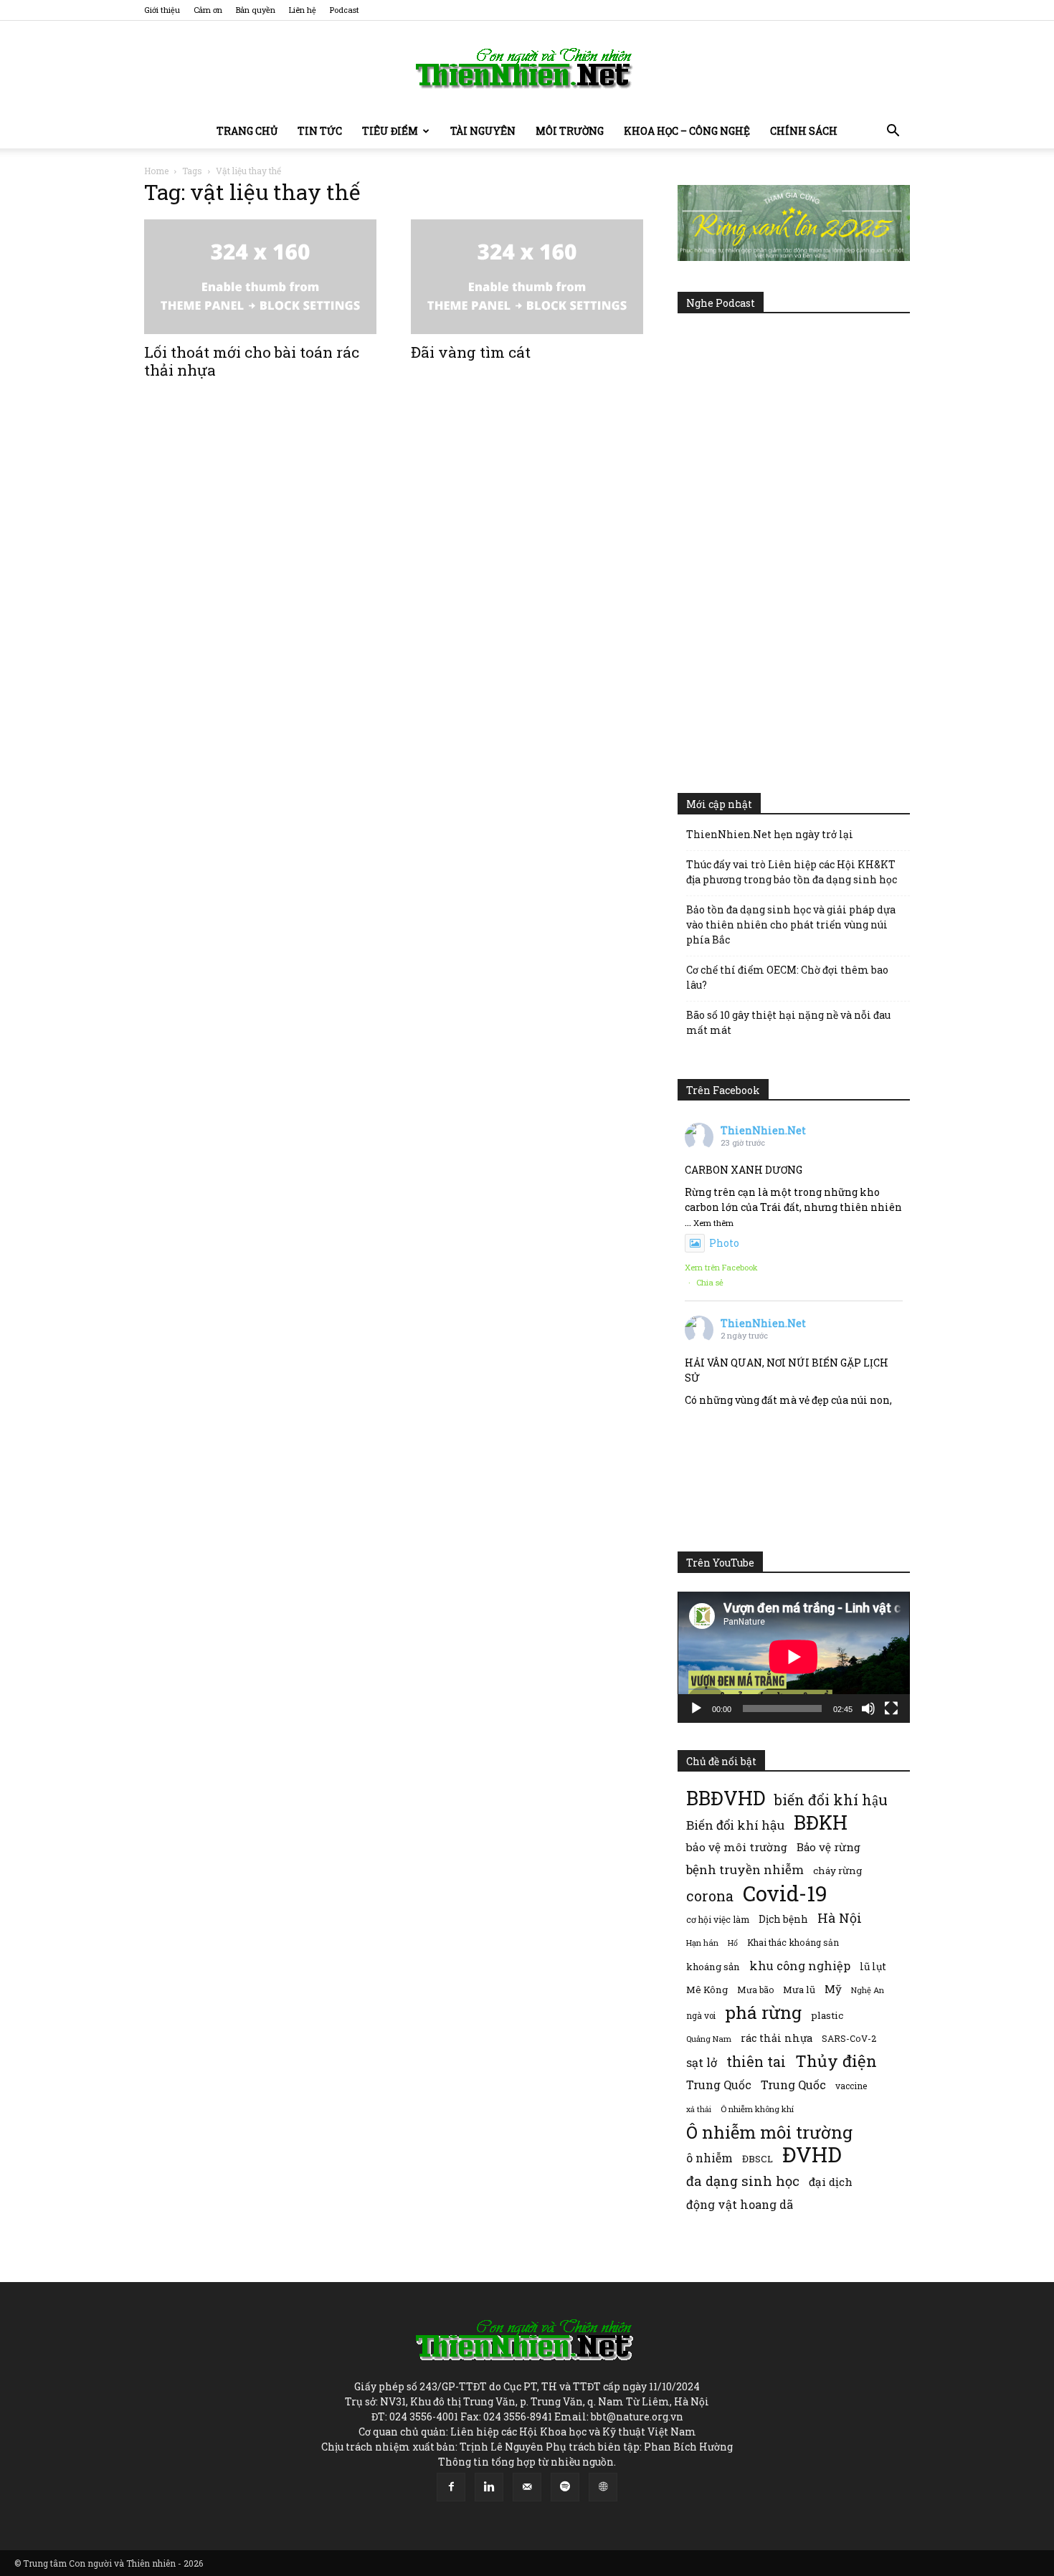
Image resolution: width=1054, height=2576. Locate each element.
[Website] (603, 2487)
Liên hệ (303, 10)
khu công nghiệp (800, 1966)
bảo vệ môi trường (737, 1847)
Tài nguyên (483, 131)
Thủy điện (836, 2061)
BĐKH (821, 1822)
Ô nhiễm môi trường (769, 2132)
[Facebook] (451, 2487)
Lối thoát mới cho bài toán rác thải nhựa (252, 361)
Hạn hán (702, 1943)
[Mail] (527, 2487)
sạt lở (702, 2062)
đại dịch (831, 2182)
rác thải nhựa (777, 2038)
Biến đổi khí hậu (735, 1825)
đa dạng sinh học (743, 2181)
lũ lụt (873, 1966)
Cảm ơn (208, 10)
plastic (827, 2015)
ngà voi (701, 2016)
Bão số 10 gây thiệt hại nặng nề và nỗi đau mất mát (788, 1022)
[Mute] (868, 1708)
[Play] (696, 1708)
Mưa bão (755, 1990)
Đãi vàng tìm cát (471, 352)
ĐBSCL (758, 2159)
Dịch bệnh (783, 1919)
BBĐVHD (726, 1798)
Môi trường (570, 131)
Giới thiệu (162, 10)
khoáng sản (713, 1967)
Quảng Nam (709, 2039)
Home (156, 171)
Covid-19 (785, 1893)
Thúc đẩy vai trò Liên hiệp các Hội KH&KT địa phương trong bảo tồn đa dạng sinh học (792, 872)
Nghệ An (868, 1990)
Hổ (733, 1943)
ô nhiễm (709, 2158)
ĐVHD (812, 2154)
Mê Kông (707, 1990)
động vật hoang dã (740, 2204)
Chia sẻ (710, 1282)
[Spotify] (565, 2487)
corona (710, 1896)
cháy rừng (837, 1871)
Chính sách (804, 131)
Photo (724, 1243)
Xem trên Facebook (721, 1267)
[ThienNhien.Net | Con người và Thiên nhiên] (527, 68)
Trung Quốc (719, 2085)
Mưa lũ (799, 1990)
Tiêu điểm (390, 131)
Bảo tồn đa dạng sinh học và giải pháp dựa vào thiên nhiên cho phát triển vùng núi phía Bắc (791, 925)
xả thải (699, 2109)
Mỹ (833, 1989)
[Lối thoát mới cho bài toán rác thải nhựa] (260, 277)
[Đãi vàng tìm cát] (527, 277)
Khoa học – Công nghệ (687, 131)
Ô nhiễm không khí (757, 2109)
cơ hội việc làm (718, 1919)
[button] (893, 132)
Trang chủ (247, 131)
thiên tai (756, 2062)
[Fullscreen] (891, 1708)
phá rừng (763, 2012)
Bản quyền (256, 10)
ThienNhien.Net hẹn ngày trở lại (770, 834)
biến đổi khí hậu (831, 1800)
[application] (794, 1657)
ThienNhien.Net (763, 1130)
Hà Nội (840, 1918)
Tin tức (320, 131)
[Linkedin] (489, 2487)
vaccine (851, 2086)
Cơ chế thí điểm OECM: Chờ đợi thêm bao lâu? (787, 977)
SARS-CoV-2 (849, 2038)
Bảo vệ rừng (829, 1847)
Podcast (345, 10)
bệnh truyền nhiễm (745, 1869)
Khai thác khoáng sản (793, 1942)
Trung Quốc (793, 2085)
